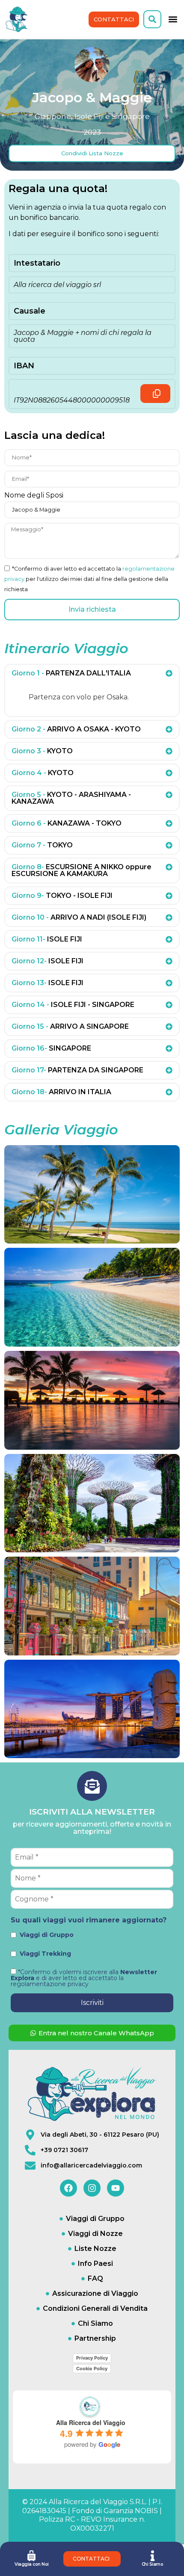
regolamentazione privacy (50, 1984)
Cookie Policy (92, 2369)
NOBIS (146, 2511)
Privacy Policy (92, 2358)
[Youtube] (116, 2188)
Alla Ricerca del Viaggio (91, 2422)
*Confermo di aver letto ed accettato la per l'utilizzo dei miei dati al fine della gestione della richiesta (89, 579)
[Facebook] (68, 2188)
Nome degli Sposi (34, 496)
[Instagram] (92, 2188)
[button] (152, 19)
